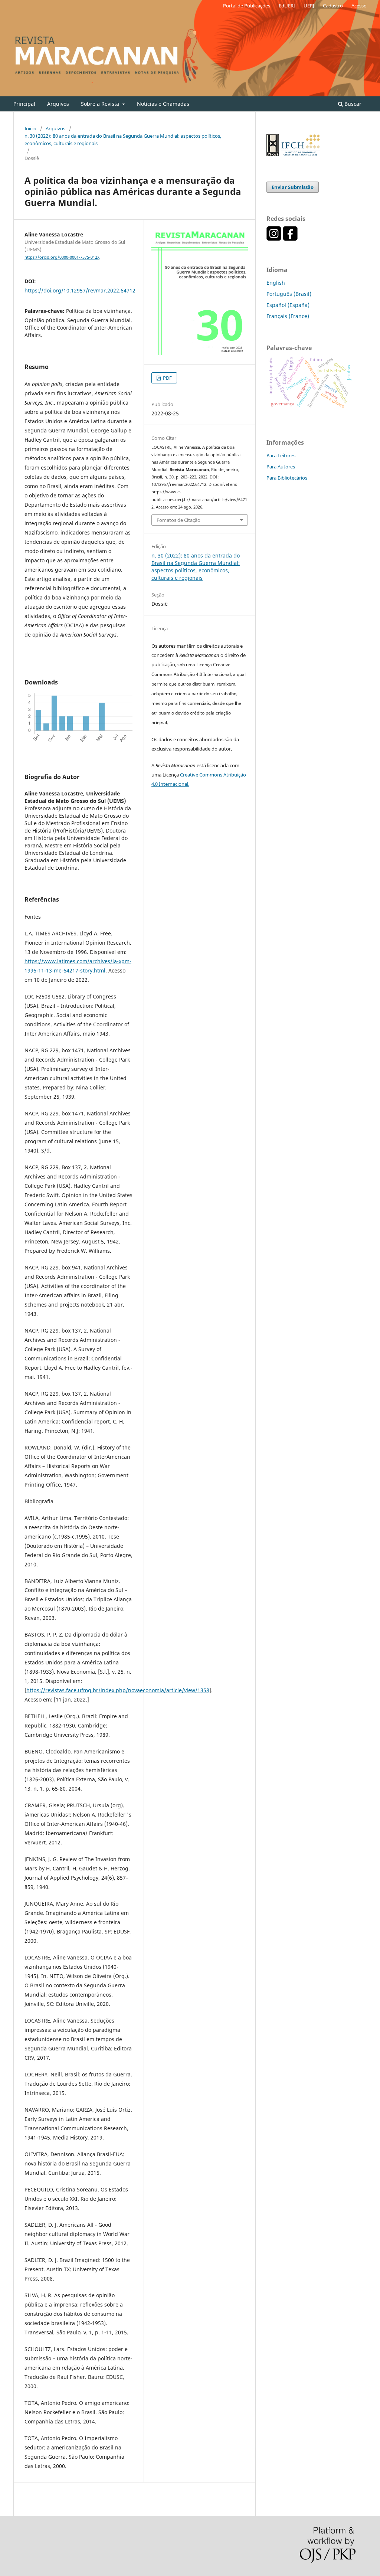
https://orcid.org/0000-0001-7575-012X (62, 257)
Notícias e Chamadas (163, 104)
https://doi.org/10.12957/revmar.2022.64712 (80, 290)
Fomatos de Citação (178, 520)
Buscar (352, 104)
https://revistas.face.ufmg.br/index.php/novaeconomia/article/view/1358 (118, 1690)
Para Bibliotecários (287, 478)
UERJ (309, 6)
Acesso (359, 6)
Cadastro (333, 6)
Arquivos (58, 104)
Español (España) (288, 305)
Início (30, 128)
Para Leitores (281, 455)
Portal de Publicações (247, 6)
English (276, 283)
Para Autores (281, 467)
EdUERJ (287, 6)
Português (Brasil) (289, 294)
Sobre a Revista (101, 104)
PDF (167, 378)
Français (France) (288, 316)
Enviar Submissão (293, 187)
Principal (24, 104)
